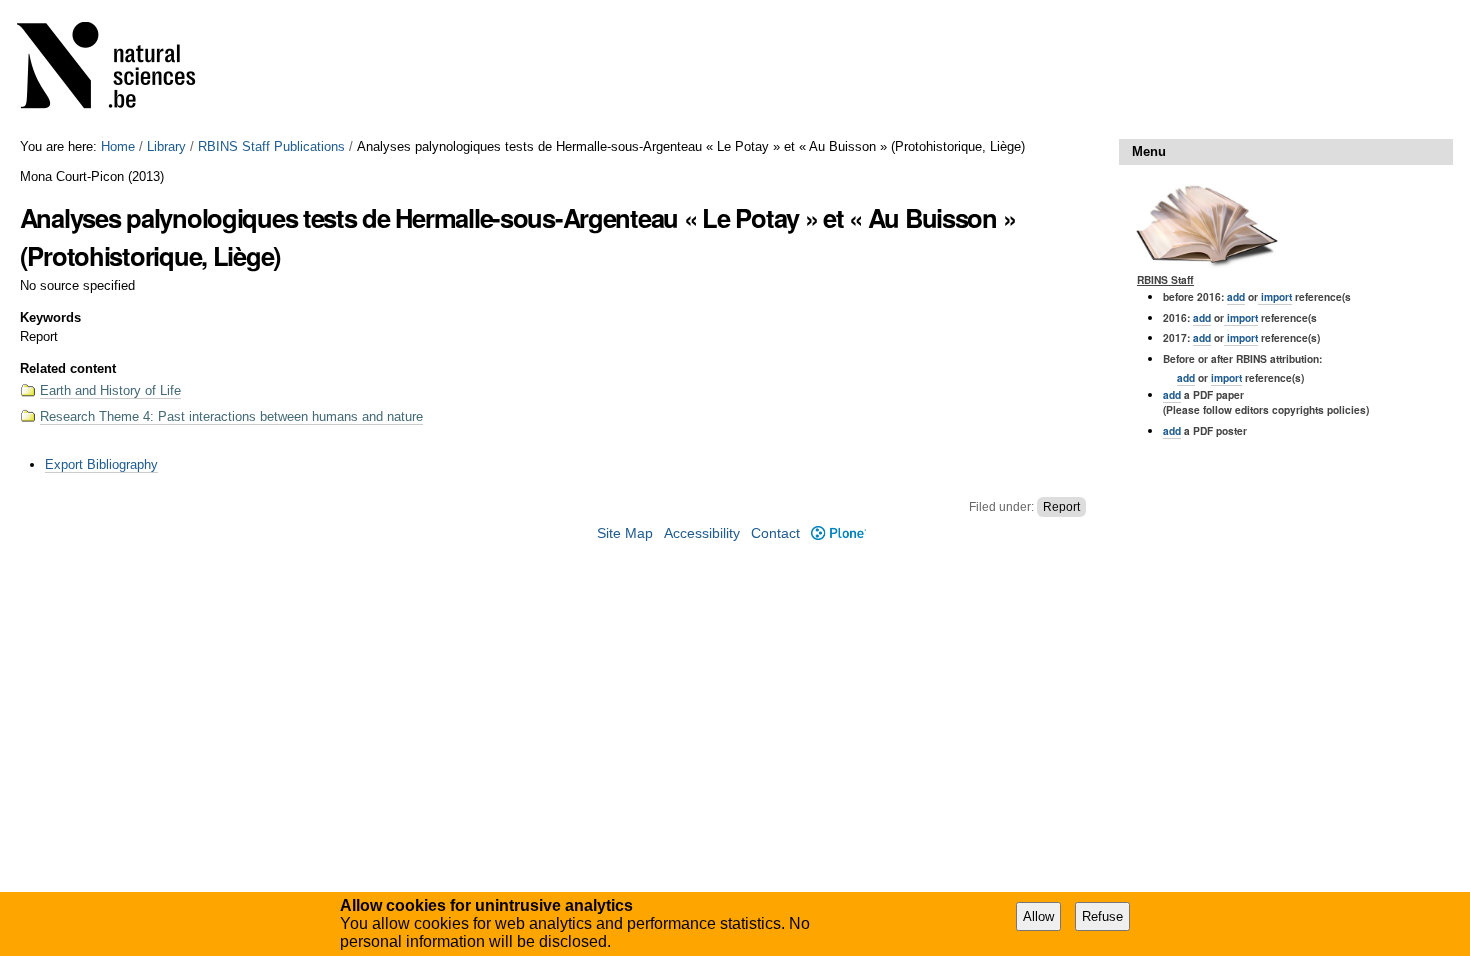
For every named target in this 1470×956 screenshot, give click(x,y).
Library (166, 146)
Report (1061, 507)
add (1236, 296)
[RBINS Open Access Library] (119, 69)
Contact (775, 533)
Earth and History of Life (110, 390)
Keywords (50, 317)
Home (118, 146)
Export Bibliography (101, 464)
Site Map (625, 533)
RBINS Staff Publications (271, 146)
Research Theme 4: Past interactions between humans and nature (231, 416)
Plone (838, 533)
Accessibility (702, 533)
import (1275, 296)
